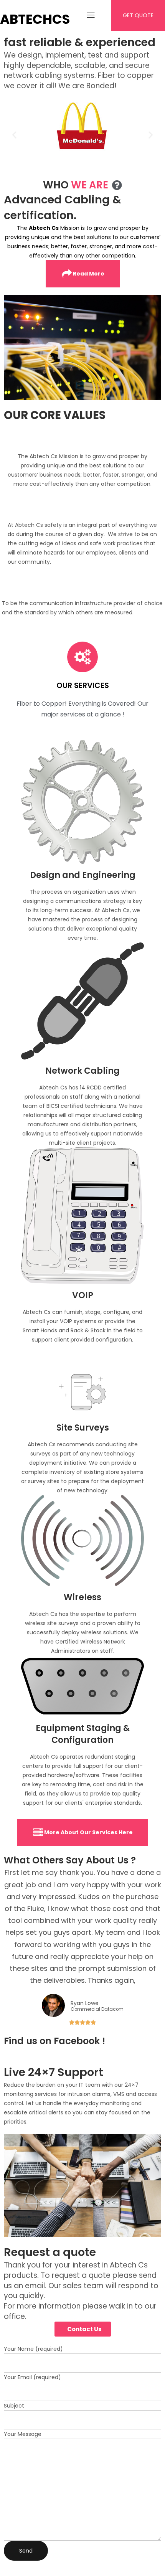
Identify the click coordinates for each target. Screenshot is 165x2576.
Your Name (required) (33, 2349)
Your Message (23, 2434)
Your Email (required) (32, 2377)
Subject (14, 2406)
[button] (14, 134)
